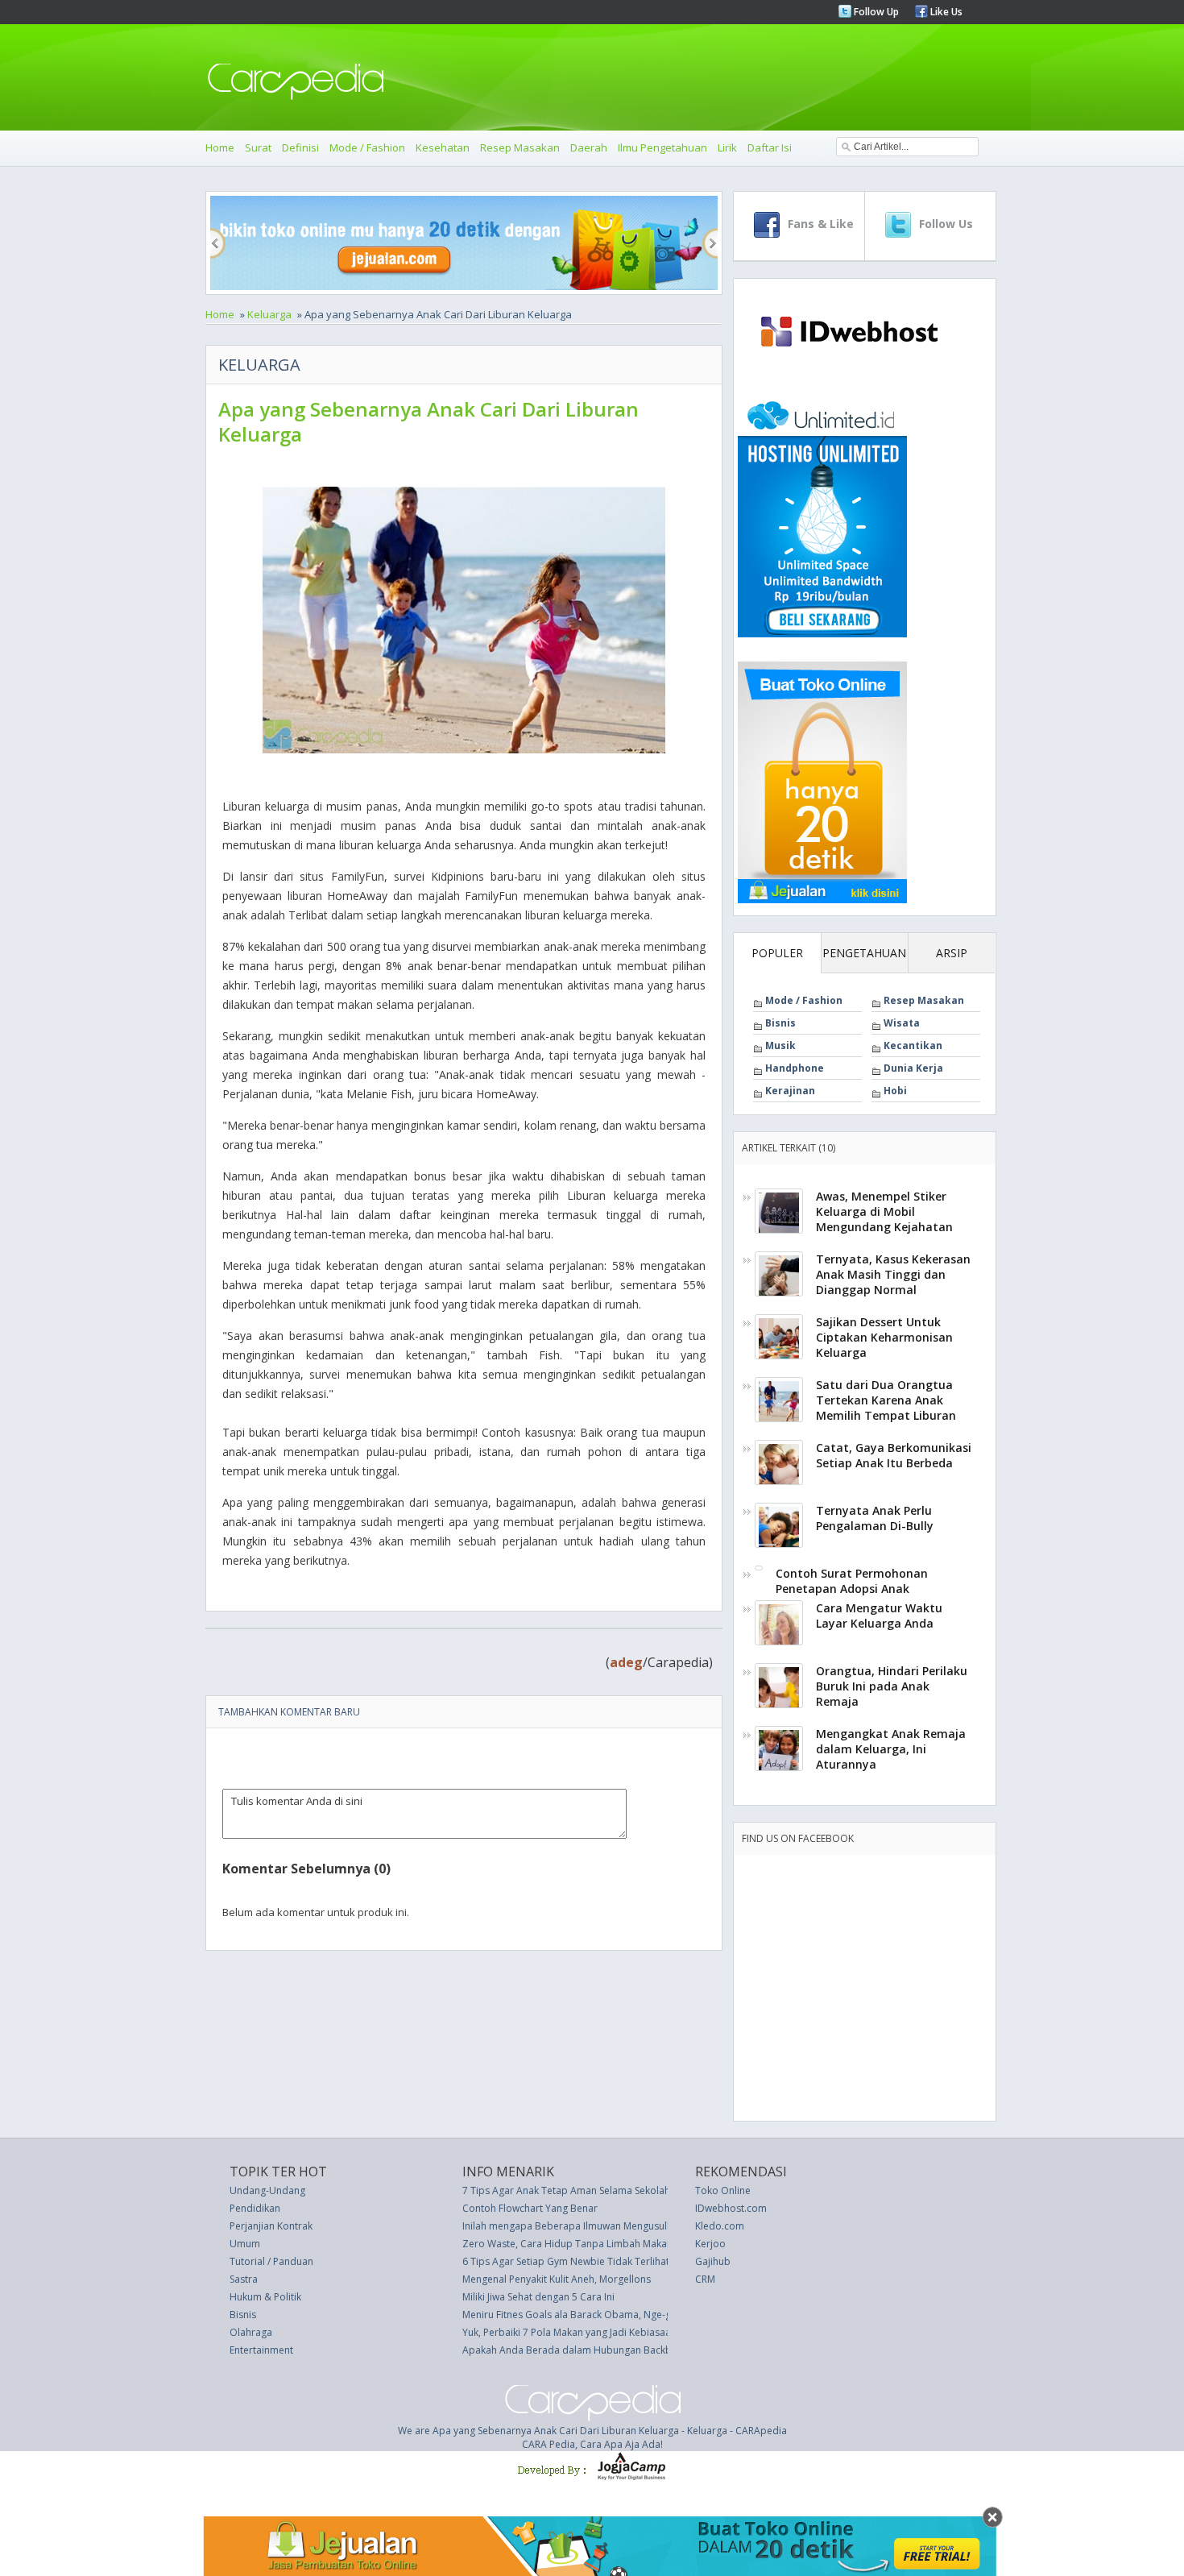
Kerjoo (710, 2244)
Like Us (945, 12)
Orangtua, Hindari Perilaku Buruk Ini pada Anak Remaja (892, 1686)
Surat (258, 147)
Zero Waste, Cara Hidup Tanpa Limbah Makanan (573, 2244)
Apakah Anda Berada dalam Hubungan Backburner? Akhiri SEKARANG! (622, 2350)
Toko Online (723, 2190)
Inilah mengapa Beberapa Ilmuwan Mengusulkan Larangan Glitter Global (627, 2226)
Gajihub (713, 2261)
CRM (705, 2279)
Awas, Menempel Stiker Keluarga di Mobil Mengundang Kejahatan (884, 1211)
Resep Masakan (520, 147)
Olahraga (251, 2332)
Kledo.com (720, 2226)
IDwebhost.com (731, 2208)
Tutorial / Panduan (271, 2261)
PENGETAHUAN (864, 953)
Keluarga (269, 314)
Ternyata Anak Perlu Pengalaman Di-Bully (875, 1518)
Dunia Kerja (913, 1068)
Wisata (902, 1023)
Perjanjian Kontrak (271, 2226)
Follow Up (875, 12)
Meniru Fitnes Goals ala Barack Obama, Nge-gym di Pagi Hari (601, 2315)
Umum (245, 2244)
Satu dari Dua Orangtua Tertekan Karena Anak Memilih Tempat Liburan (886, 1400)
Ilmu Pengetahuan (662, 147)
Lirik (727, 147)
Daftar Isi (770, 147)
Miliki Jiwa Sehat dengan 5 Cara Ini (538, 2297)
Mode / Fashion (367, 147)
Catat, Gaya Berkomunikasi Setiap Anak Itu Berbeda (894, 1455)
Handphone (795, 1068)
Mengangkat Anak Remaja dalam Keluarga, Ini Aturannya (891, 1749)
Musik (780, 1045)
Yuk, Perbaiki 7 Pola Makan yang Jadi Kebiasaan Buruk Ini (590, 2332)
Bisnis (780, 1023)
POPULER (777, 953)
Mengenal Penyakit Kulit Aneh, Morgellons (557, 2279)
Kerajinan (790, 1091)
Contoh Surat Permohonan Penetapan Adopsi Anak (852, 1581)
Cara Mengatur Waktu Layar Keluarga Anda (879, 1616)
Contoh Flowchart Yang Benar (530, 2208)
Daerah (589, 147)
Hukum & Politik (265, 2297)
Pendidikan (255, 2208)
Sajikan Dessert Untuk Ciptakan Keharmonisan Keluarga (884, 1337)
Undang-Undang (267, 2190)
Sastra (244, 2279)
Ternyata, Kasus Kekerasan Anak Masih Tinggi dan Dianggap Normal (893, 1274)
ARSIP (952, 953)
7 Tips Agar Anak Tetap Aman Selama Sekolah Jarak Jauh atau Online (617, 2190)
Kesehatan (443, 147)
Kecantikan (913, 1045)
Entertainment (261, 2350)
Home (220, 147)
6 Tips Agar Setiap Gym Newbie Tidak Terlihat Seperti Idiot (595, 2261)
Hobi (895, 1091)
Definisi (300, 147)
